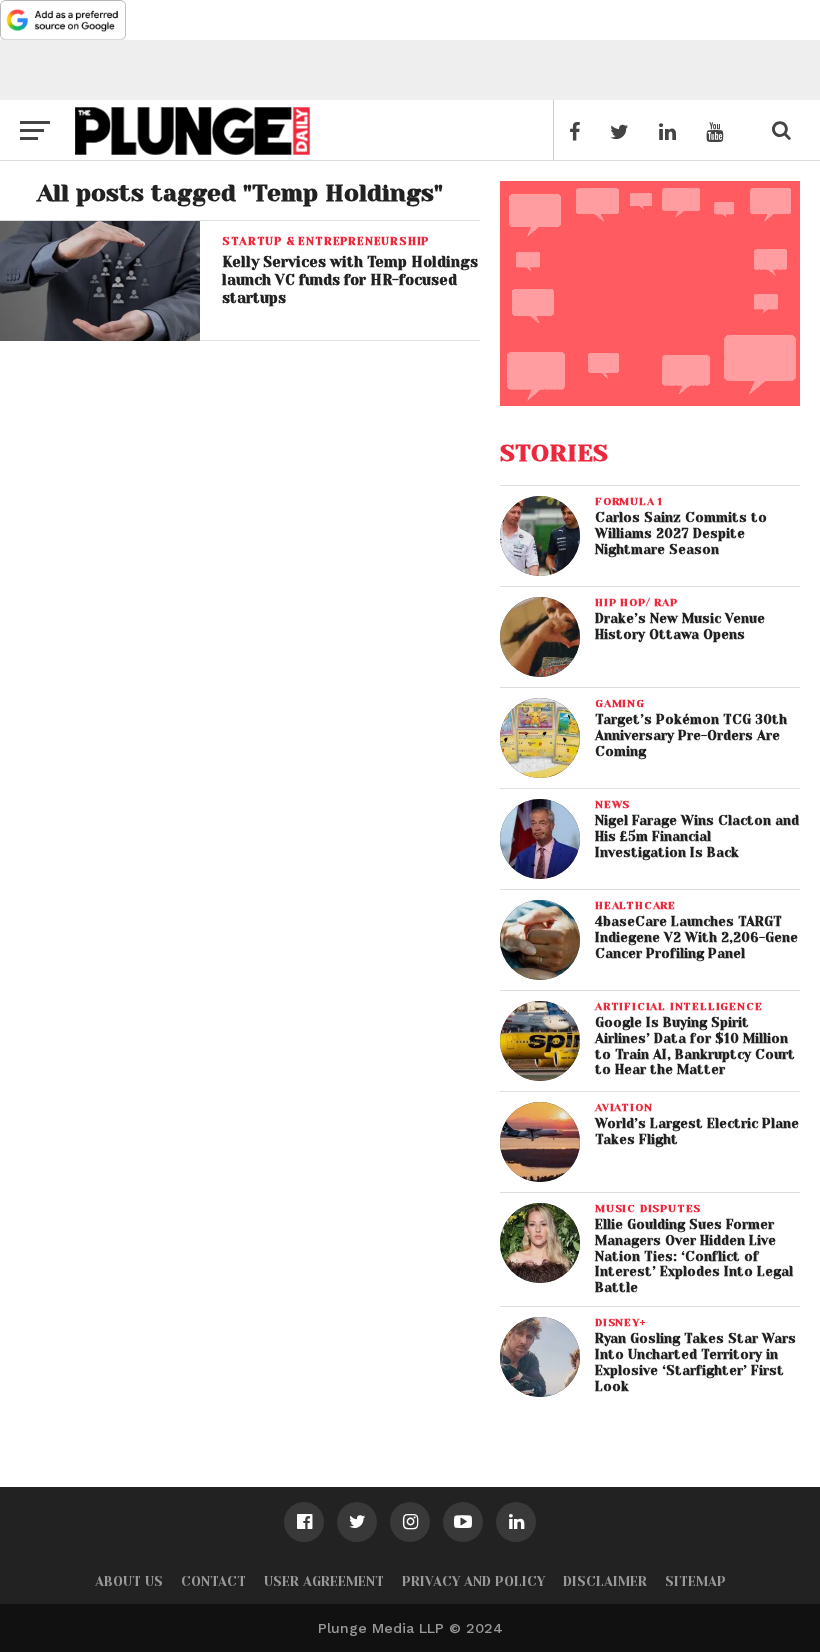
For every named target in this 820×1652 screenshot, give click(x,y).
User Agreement (324, 1581)
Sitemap (695, 1581)
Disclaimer (605, 1581)
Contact (213, 1581)
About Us (129, 1581)
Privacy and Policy (473, 1581)
